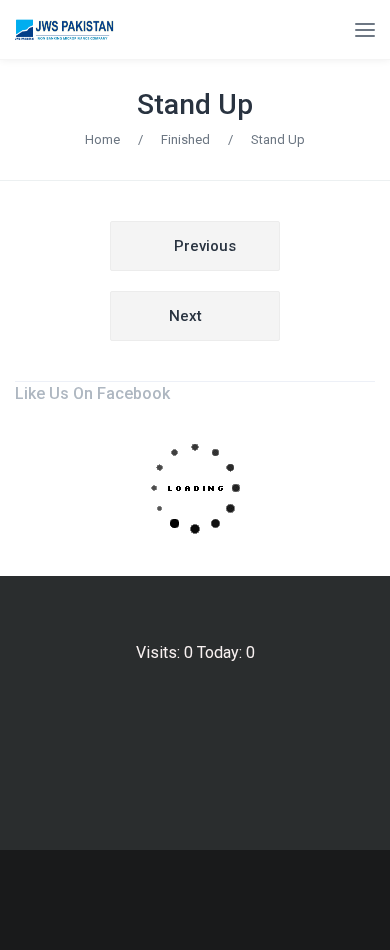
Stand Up (195, 104)
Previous (205, 246)
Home (102, 139)
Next (185, 316)
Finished (185, 139)
